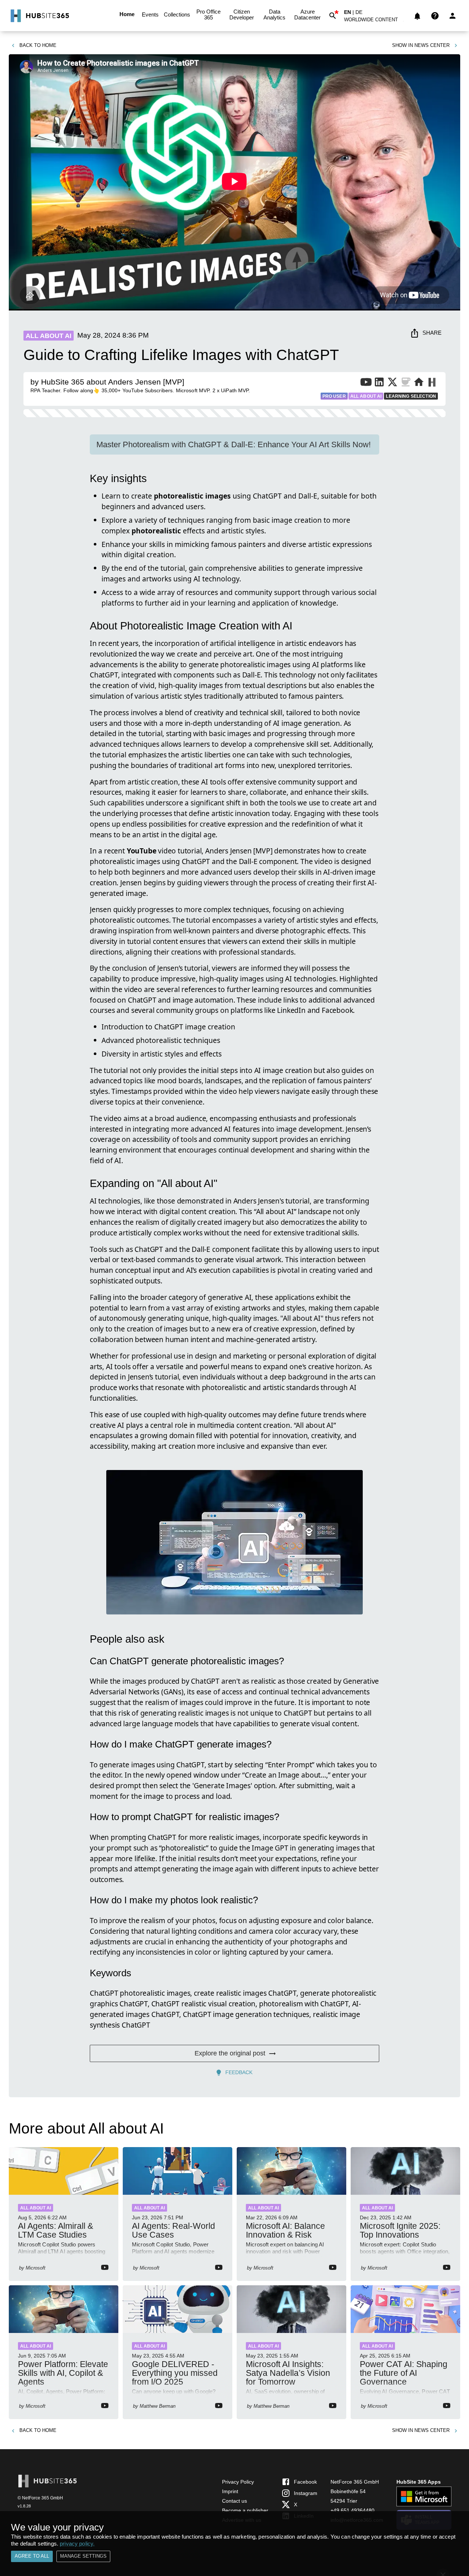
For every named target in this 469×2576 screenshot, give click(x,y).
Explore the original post (230, 2053)
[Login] (453, 16)
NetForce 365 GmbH (355, 2482)
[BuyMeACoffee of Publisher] (406, 383)
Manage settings (83, 2556)
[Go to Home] (39, 16)
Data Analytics (274, 14)
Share (432, 333)
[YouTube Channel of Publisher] (366, 383)
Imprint (230, 2491)
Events (150, 14)
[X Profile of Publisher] (392, 383)
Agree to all (32, 2556)
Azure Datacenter (307, 14)
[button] (375, 21)
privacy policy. (77, 2544)
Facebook (305, 2482)
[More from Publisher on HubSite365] (432, 383)
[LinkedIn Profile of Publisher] (379, 383)
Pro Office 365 (208, 14)
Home (127, 14)
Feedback (239, 2072)
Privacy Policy (238, 2482)
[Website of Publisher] (419, 383)
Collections (177, 14)
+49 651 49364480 (352, 2510)
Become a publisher (245, 2510)
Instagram (306, 2493)
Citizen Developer (242, 14)
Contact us (234, 2501)
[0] (417, 16)
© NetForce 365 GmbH (40, 2498)
